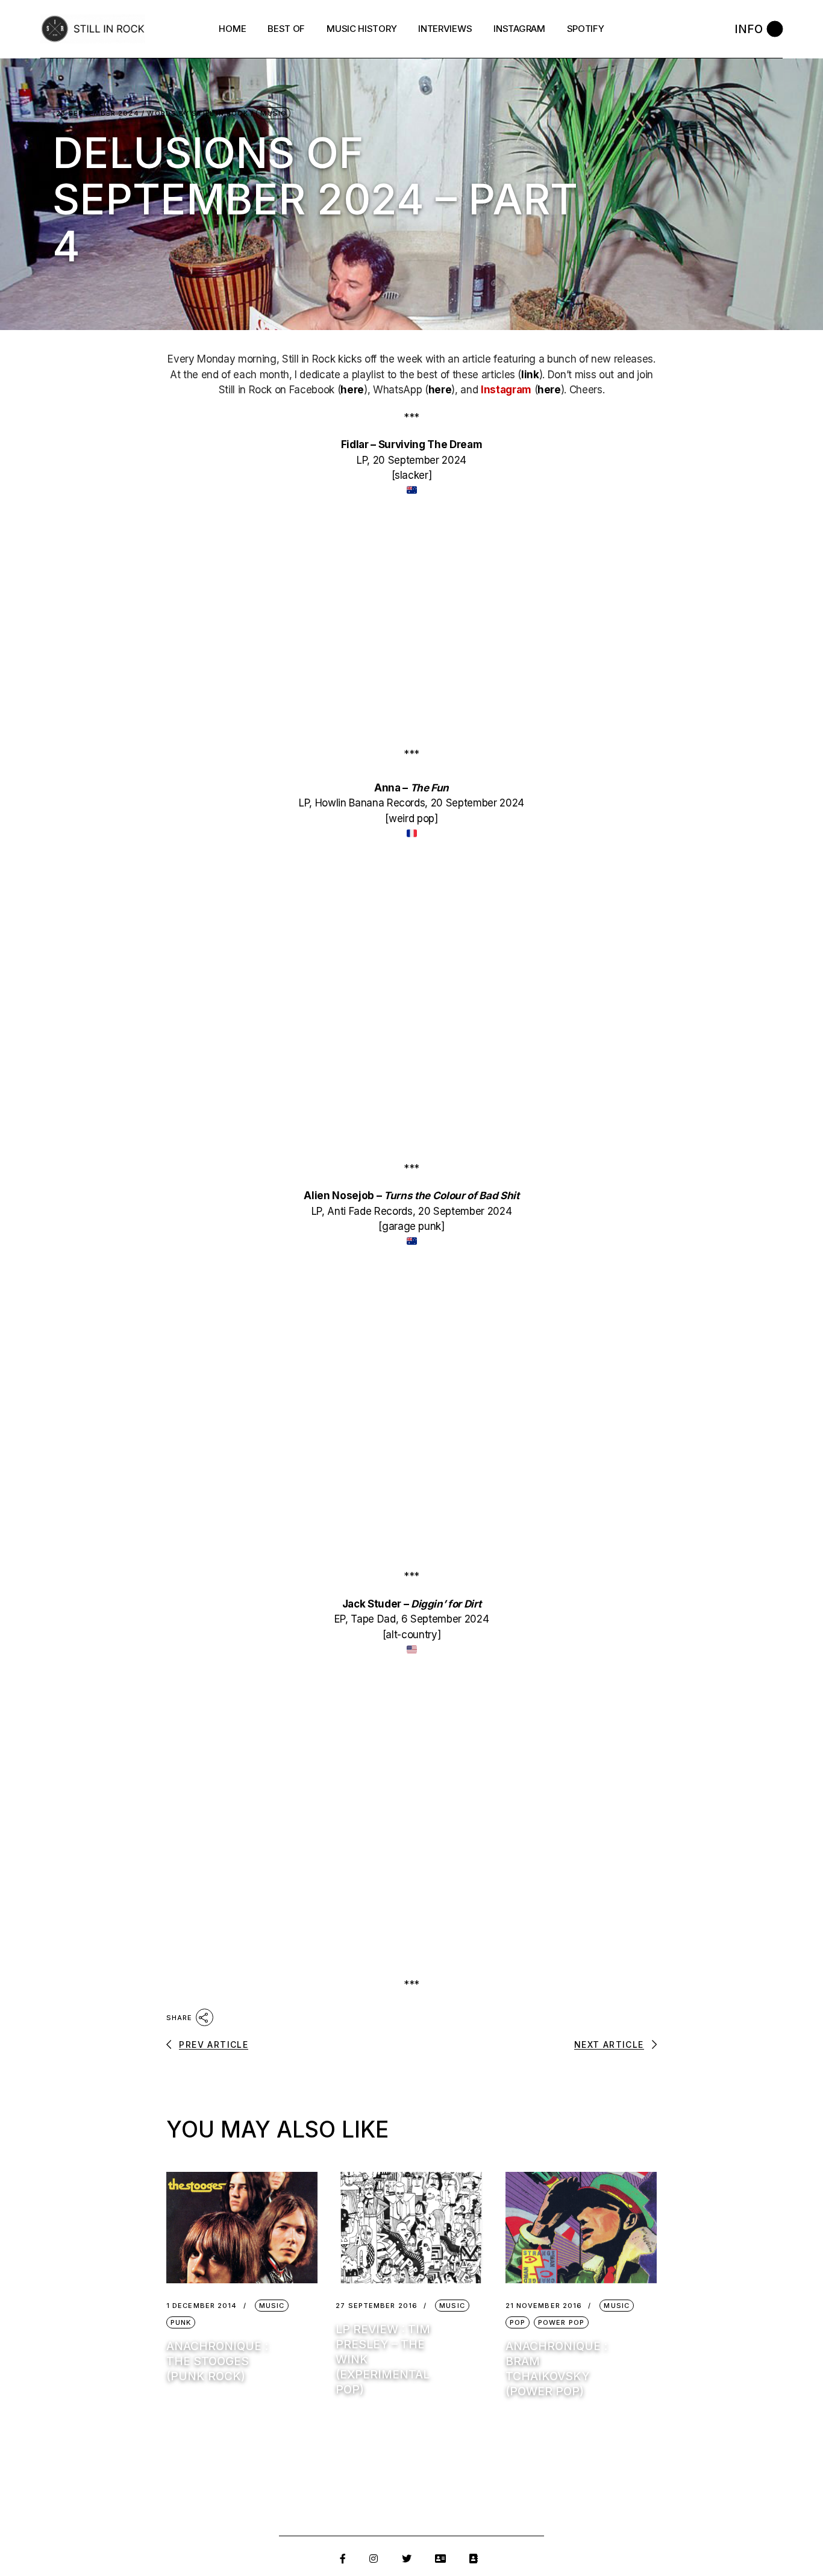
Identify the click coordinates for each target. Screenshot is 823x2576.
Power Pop (561, 2322)
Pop (518, 2322)
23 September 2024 (98, 114)
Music (273, 113)
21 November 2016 (544, 2306)
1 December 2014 (202, 2306)
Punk (181, 2322)
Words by (197, 114)
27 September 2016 (377, 2306)
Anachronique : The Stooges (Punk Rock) (217, 2361)
